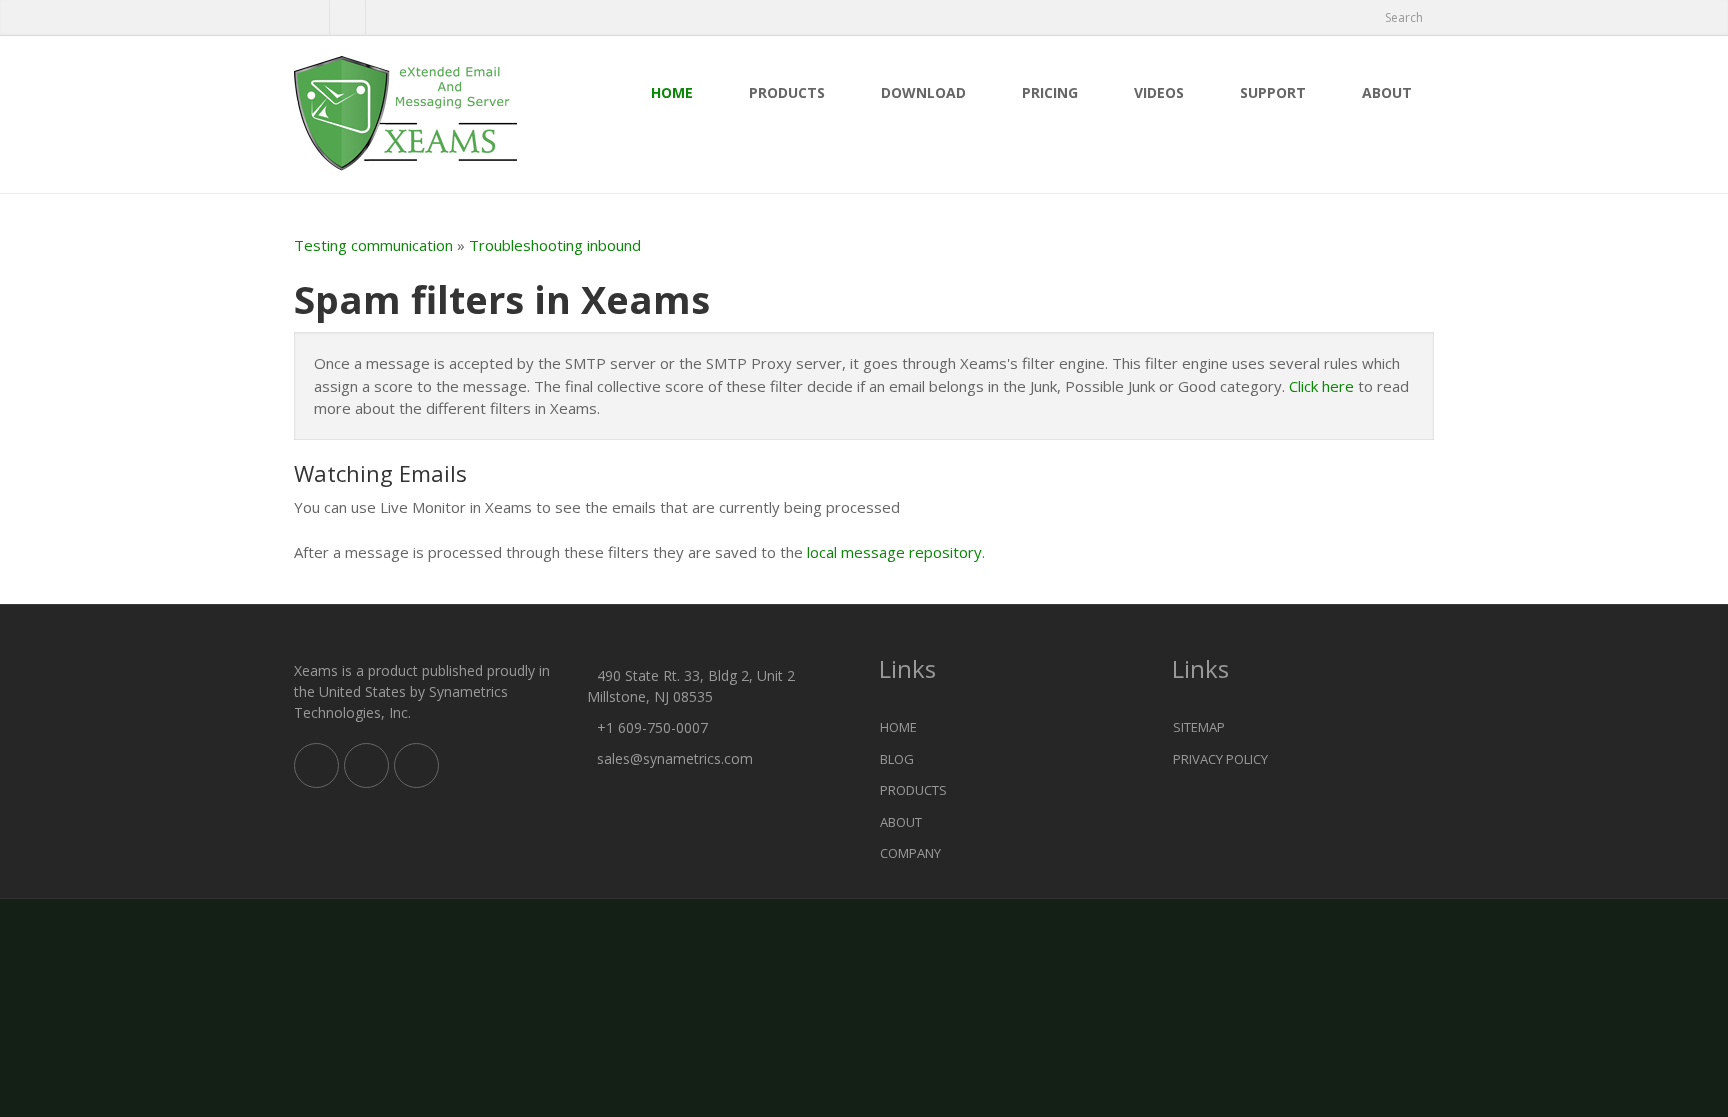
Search (1404, 17)
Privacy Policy (1220, 759)
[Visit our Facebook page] (347, 18)
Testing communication (373, 245)
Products (787, 92)
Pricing (1050, 92)
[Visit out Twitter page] (311, 18)
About (1387, 92)
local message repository (894, 552)
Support (1273, 92)
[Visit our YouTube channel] (383, 18)
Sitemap (1199, 727)
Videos (1159, 92)
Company (910, 853)
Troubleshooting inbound (555, 245)
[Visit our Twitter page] (366, 765)
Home (672, 92)
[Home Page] (425, 114)
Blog (897, 759)
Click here (1321, 386)
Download (923, 92)
